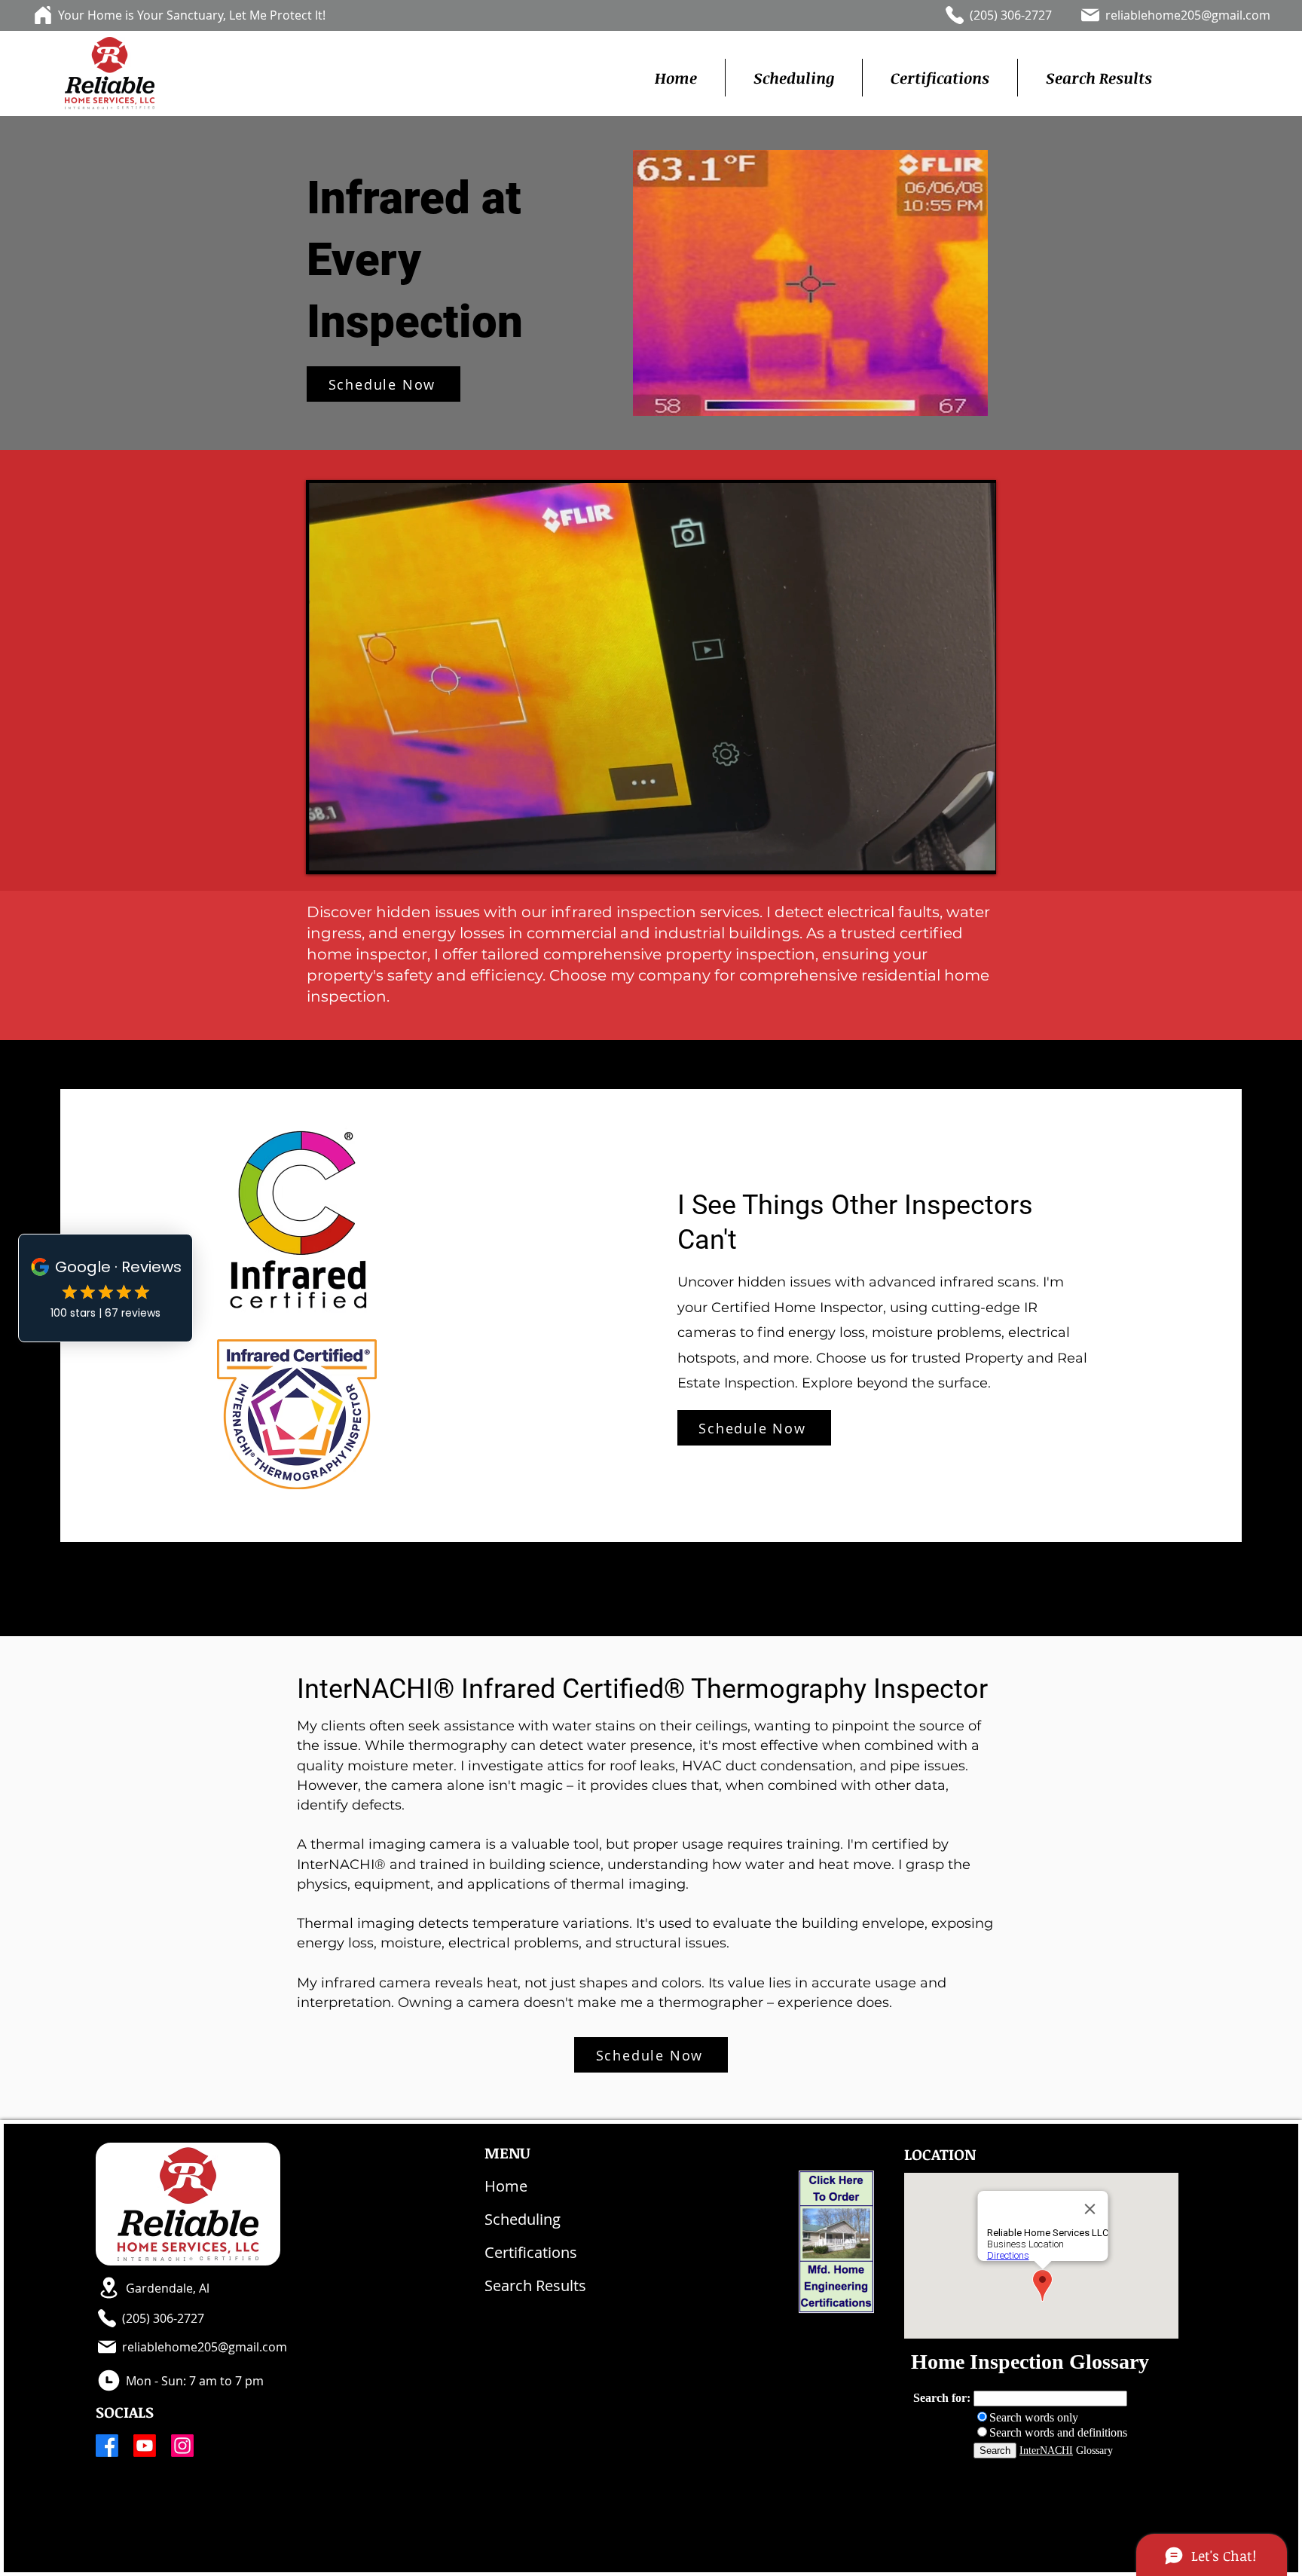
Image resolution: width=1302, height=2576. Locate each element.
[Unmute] (352, 853)
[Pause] (326, 853)
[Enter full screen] (975, 853)
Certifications (531, 2252)
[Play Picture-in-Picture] (949, 853)
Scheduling (523, 2219)
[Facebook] (107, 2446)
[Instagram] (182, 2446)
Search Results (535, 2285)
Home (506, 2186)
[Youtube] (145, 2446)
